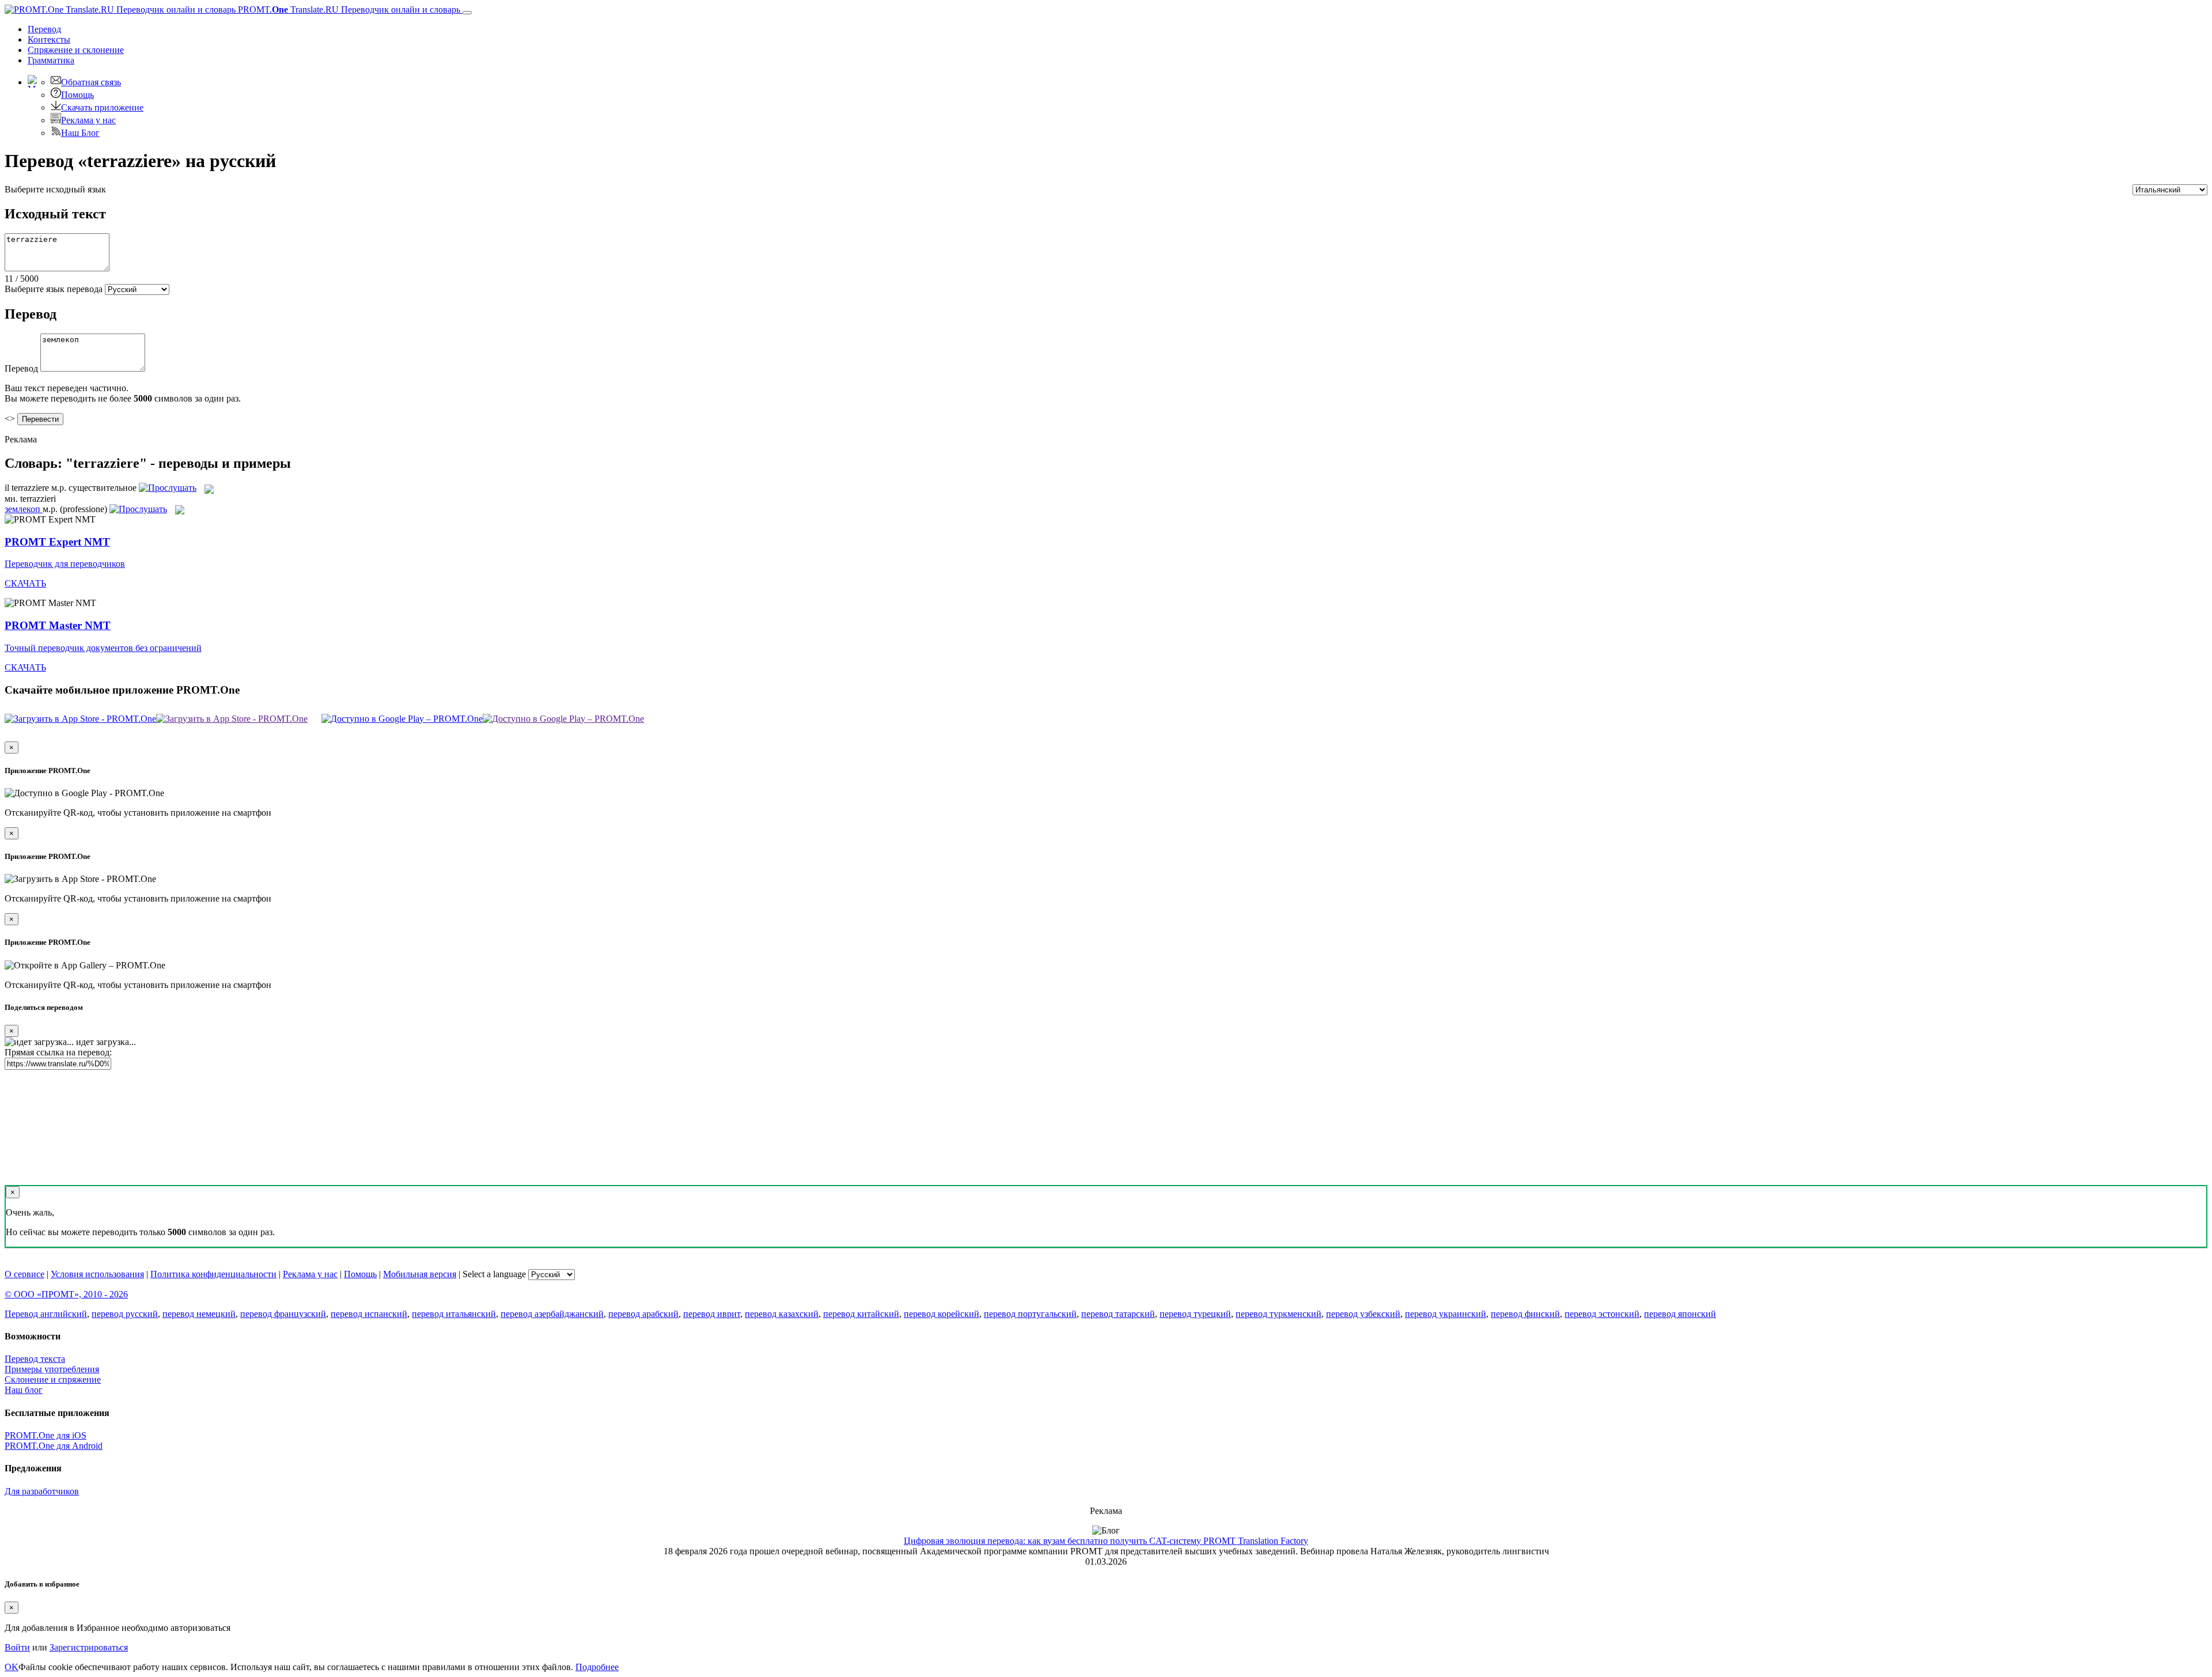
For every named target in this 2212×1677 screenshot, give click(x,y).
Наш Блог (80, 133)
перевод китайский (861, 1314)
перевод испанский (369, 1314)
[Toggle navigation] (467, 13)
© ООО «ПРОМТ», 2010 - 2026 (66, 1294)
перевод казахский (782, 1314)
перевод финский (1525, 1314)
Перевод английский (46, 1314)
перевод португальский (1030, 1314)
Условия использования (97, 1274)
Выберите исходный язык (55, 189)
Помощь (77, 95)
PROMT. (348, 10)
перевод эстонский (1602, 1314)
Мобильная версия (420, 1274)
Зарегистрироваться (89, 1647)
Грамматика (51, 60)
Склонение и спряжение (53, 1379)
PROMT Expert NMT (57, 542)
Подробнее (597, 1667)
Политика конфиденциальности (213, 1274)
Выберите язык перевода (54, 289)
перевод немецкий (199, 1314)
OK (12, 1667)
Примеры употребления (52, 1369)
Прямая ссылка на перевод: (58, 1052)
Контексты (49, 39)
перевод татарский (1118, 1314)
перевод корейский (942, 1314)
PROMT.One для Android (54, 1446)
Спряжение (76, 50)
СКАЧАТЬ (25, 583)
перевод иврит (712, 1314)
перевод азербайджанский (552, 1314)
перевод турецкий (1195, 1314)
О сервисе (24, 1274)
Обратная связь (91, 82)
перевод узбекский (1363, 1314)
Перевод (44, 29)
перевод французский (283, 1314)
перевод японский (1680, 1314)
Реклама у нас (88, 120)
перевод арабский (643, 1314)
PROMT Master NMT (58, 625)
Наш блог (24, 1390)
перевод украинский (1446, 1314)
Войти (17, 1647)
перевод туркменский (1279, 1314)
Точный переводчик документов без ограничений (103, 648)
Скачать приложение (102, 107)
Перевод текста (35, 1359)
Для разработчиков (42, 1491)
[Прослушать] (168, 488)
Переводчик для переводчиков (65, 564)
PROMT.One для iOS (46, 1435)
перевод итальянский (454, 1314)
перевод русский (125, 1314)
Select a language (494, 1274)
